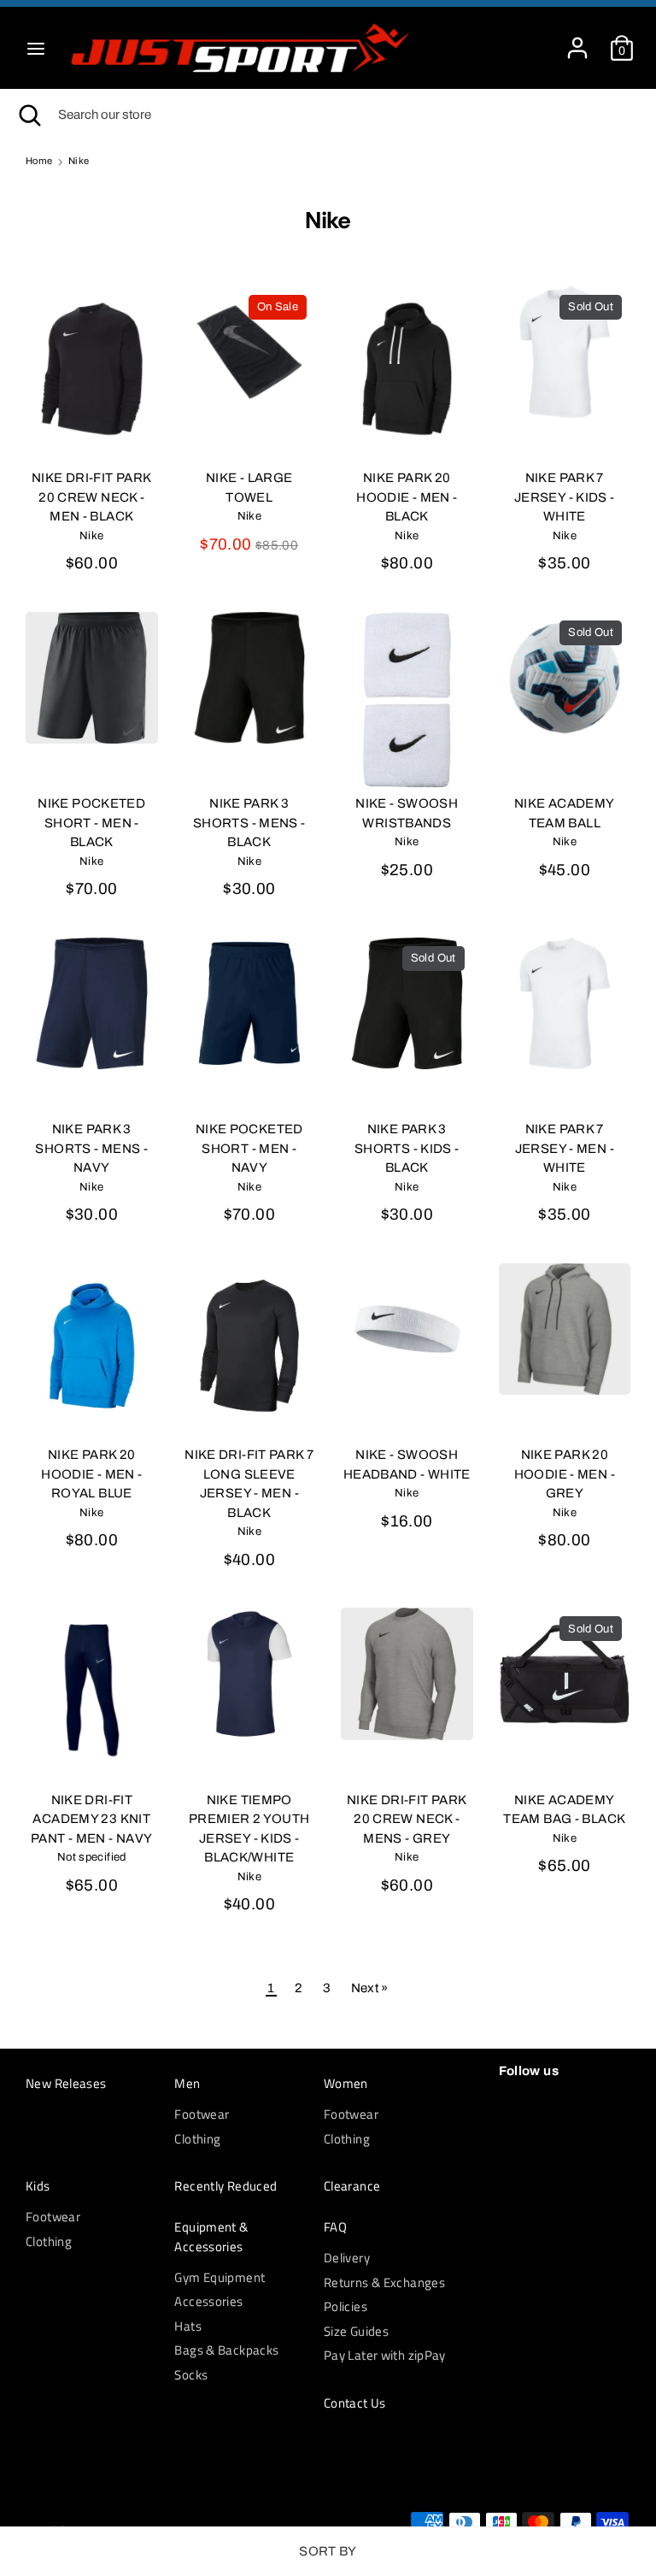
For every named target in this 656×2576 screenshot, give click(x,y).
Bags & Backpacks (226, 2350)
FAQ (335, 2227)
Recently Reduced (225, 2186)
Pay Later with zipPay (385, 2355)
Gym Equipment (220, 2277)
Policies (346, 2306)
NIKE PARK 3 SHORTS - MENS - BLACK (249, 823)
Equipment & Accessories (211, 2237)
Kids (38, 2186)
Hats (188, 2326)
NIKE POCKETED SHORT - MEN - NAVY (249, 1148)
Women (346, 2084)
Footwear (202, 2114)
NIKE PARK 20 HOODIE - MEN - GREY (565, 1474)
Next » (370, 1988)
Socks (191, 2375)
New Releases (66, 2084)
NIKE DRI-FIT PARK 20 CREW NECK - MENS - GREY (407, 1819)
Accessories (208, 2301)
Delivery (347, 2258)
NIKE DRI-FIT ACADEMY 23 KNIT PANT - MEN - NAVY (91, 1819)
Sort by (328, 2551)
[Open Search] (29, 115)
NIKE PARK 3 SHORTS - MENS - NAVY (91, 1148)
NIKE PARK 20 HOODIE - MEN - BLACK (407, 497)
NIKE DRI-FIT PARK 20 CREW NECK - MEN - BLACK (91, 497)
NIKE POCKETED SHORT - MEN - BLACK (91, 823)
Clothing (197, 2139)
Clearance (352, 2186)
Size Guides (356, 2331)
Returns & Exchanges (384, 2282)
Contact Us (355, 2403)
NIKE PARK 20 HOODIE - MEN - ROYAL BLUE (91, 1474)
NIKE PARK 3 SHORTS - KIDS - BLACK (407, 1148)
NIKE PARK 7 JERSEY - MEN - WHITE (565, 1148)
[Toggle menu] (36, 48)
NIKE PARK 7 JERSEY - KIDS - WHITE (565, 497)
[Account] (577, 40)
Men (187, 2084)
